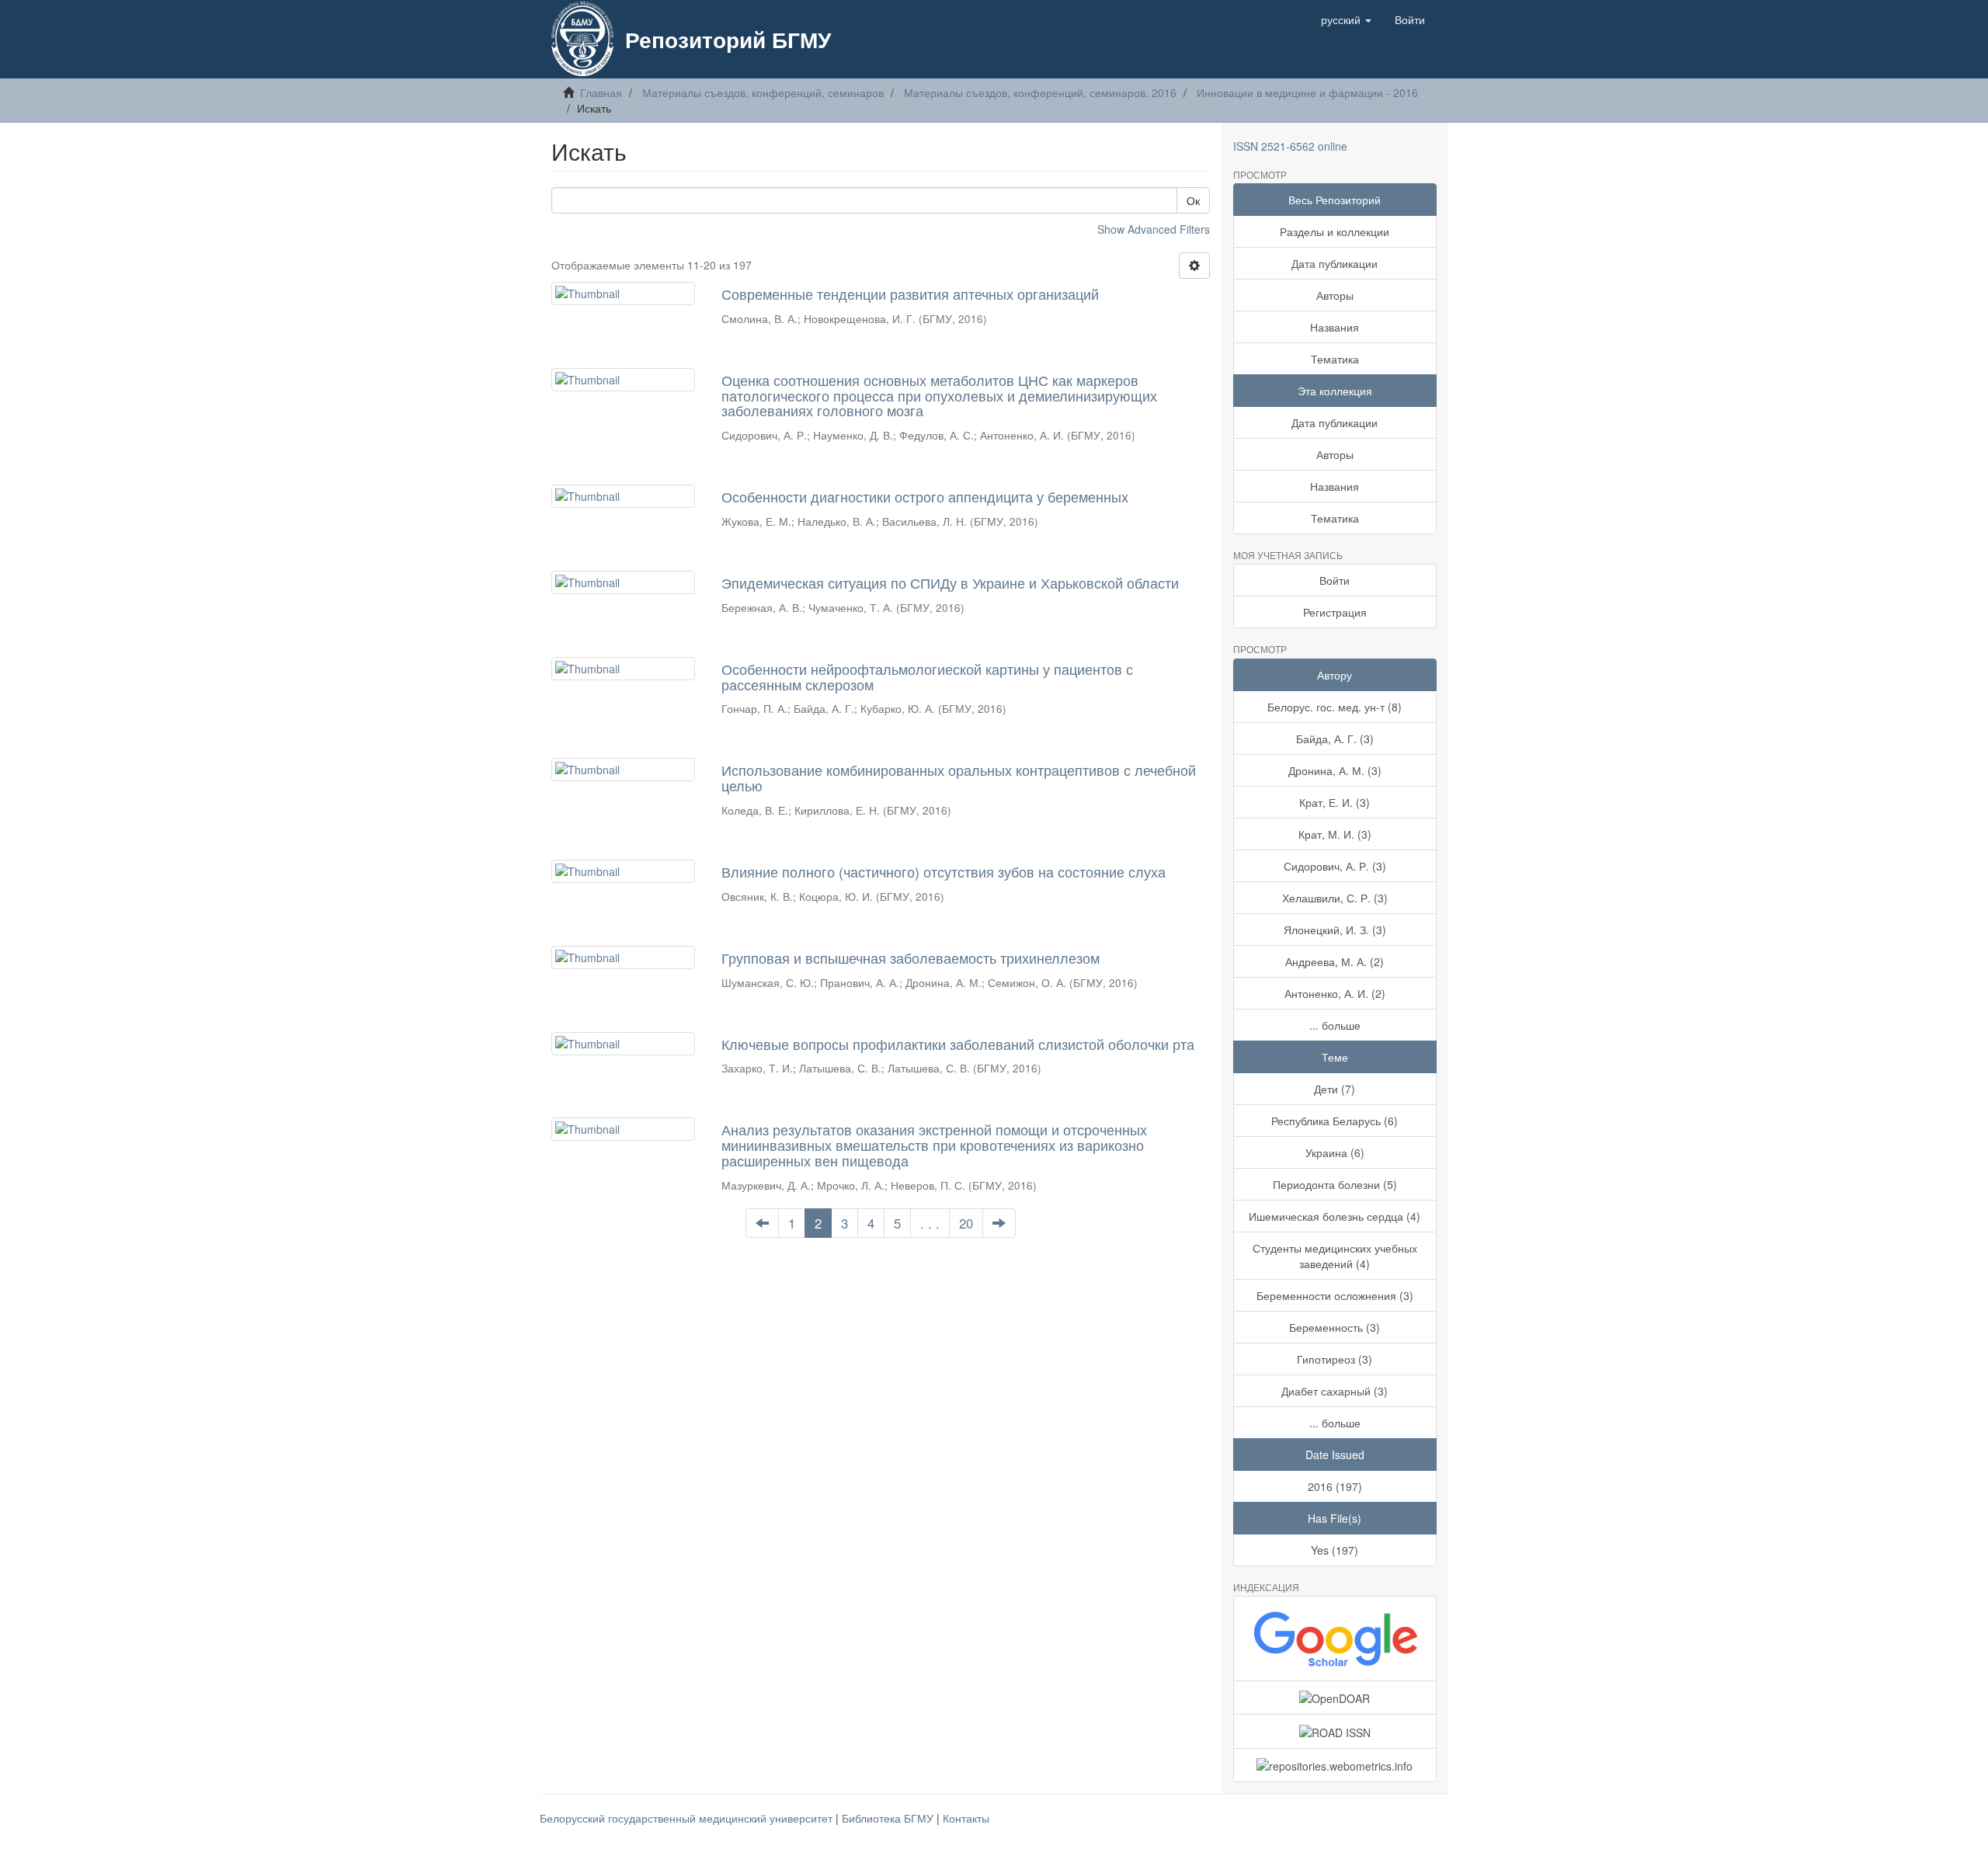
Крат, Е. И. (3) (1335, 802)
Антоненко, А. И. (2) (1335, 993)
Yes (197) (1335, 1550)
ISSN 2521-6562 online (1290, 146)
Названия (1335, 327)
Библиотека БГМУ (889, 1818)
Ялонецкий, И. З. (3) (1335, 930)
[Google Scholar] (1335, 1639)
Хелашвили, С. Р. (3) (1335, 898)
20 (966, 1223)
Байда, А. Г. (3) (1335, 739)
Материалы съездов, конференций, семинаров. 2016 (1040, 92)
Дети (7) (1335, 1089)
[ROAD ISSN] (1335, 1731)
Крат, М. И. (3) (1335, 834)
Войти (1335, 580)
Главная (601, 92)
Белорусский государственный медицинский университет (688, 1818)
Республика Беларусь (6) (1335, 1121)
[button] (1346, 19)
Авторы (1335, 295)
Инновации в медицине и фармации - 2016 (1307, 92)
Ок (1193, 200)
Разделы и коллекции (1335, 231)
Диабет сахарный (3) (1335, 1391)
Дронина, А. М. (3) (1335, 770)
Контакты (966, 1818)
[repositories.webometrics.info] (1335, 1765)
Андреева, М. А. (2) (1335, 961)
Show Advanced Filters (1154, 229)
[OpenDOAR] (1335, 1698)
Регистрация (1335, 612)
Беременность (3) (1335, 1327)
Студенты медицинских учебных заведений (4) (1335, 1256)
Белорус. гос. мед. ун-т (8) (1335, 707)
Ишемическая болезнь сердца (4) (1335, 1216)
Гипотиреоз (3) (1335, 1359)
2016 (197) (1335, 1486)
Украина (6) (1335, 1152)
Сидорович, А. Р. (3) (1335, 866)
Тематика (1335, 359)
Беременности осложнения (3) (1335, 1295)
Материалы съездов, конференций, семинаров (763, 92)
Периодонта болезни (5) (1335, 1184)
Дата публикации (1335, 263)
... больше (1335, 1025)
